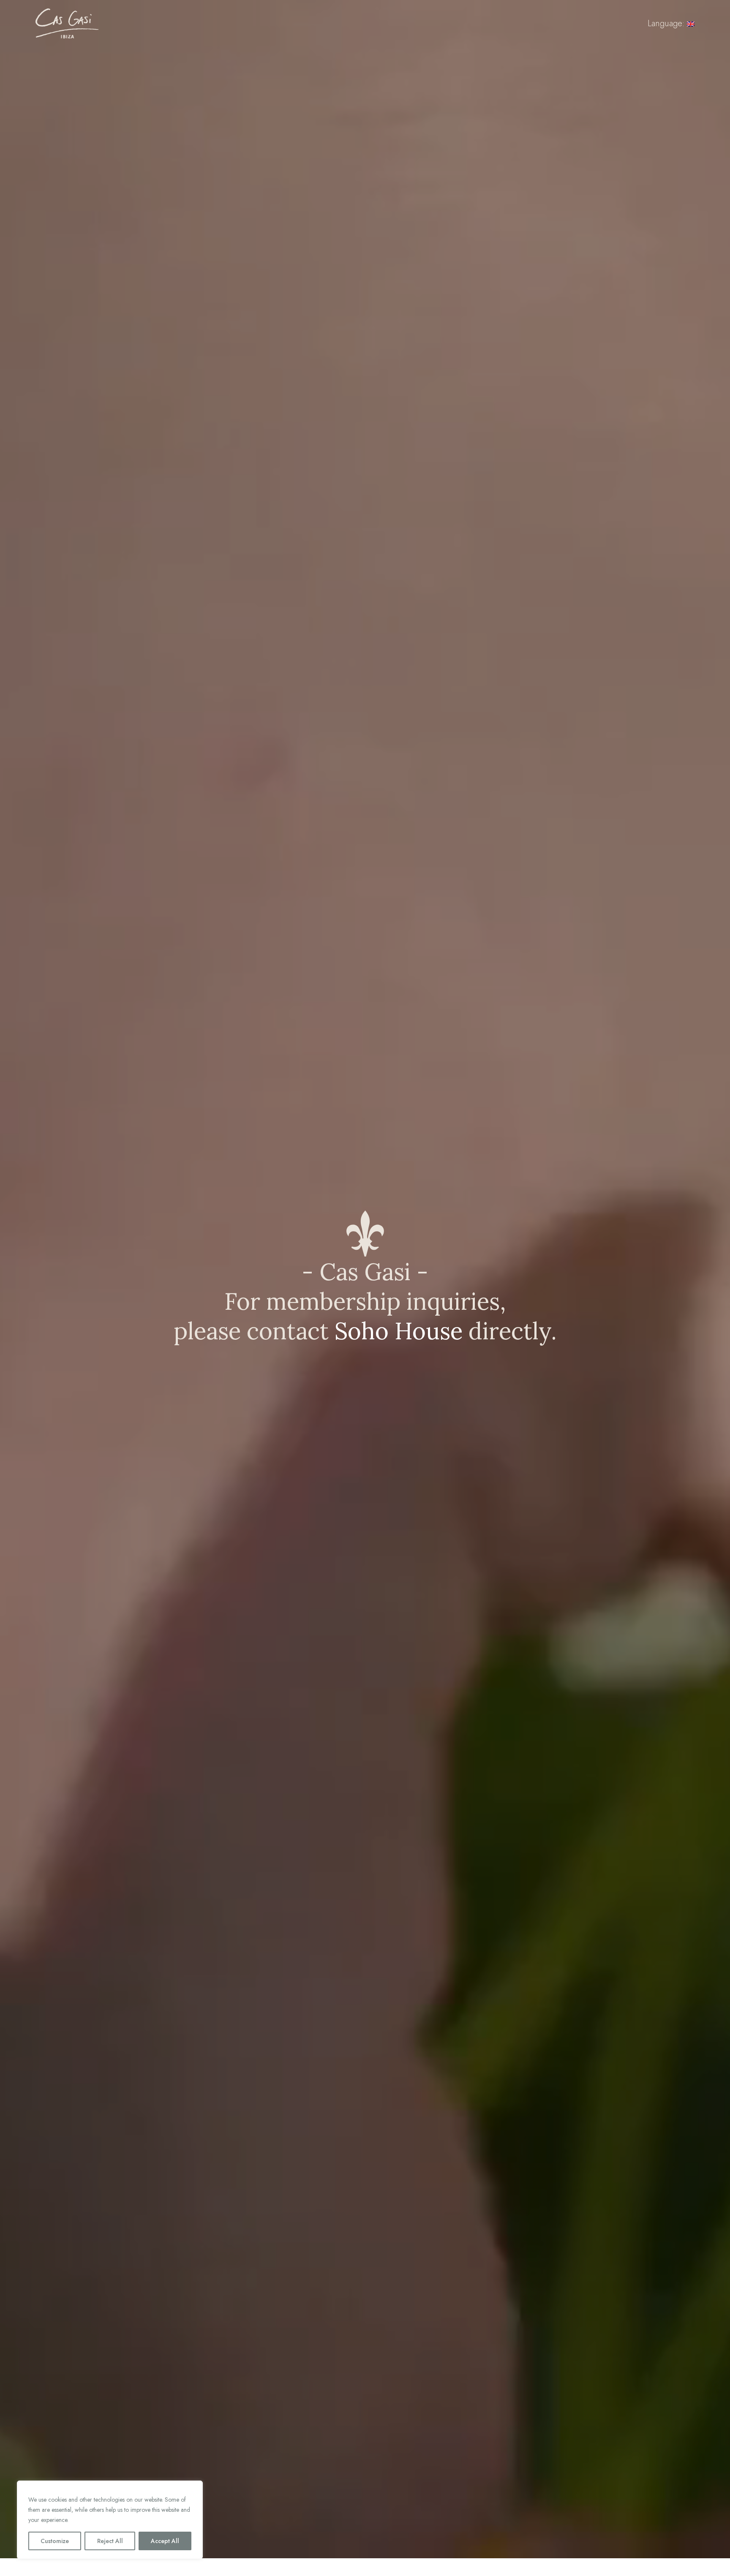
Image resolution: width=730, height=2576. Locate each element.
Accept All (165, 2541)
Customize (55, 2541)
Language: (667, 23)
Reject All (110, 2541)
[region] (110, 2520)
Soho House (399, 1331)
